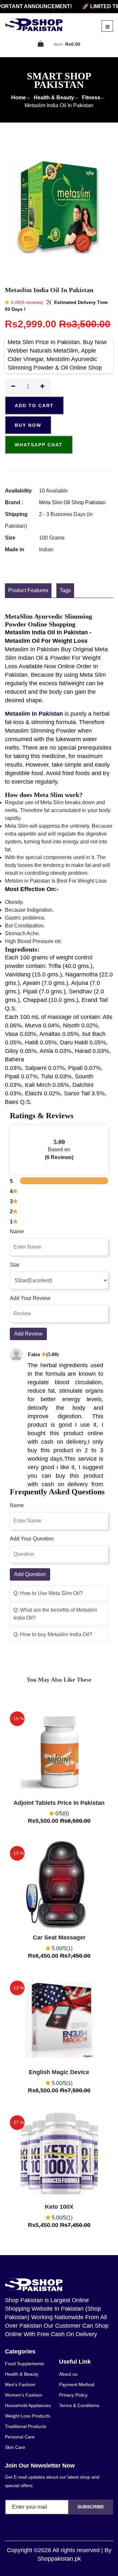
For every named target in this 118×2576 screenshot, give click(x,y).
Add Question (30, 1574)
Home (19, 98)
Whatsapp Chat (39, 445)
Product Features (28, 590)
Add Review (28, 1334)
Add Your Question (32, 1539)
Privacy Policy (73, 2395)
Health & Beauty (54, 98)
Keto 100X (59, 2207)
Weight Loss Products (28, 2416)
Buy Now (28, 425)
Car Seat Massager (59, 1937)
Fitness (91, 98)
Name (17, 1231)
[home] (34, 25)
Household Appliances (28, 2405)
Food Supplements (25, 2364)
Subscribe (91, 2507)
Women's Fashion (24, 2395)
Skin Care (15, 2447)
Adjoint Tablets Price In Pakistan (59, 1803)
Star (15, 1265)
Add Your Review (30, 1298)
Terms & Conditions (79, 2405)
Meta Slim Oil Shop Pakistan (72, 502)
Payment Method (77, 2385)
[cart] (41, 44)
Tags (65, 590)
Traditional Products (26, 2426)
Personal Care (20, 2437)
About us (68, 2374)
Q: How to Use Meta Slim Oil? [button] (48, 1593)
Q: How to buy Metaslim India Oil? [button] (53, 1634)
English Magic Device (59, 2072)
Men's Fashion (20, 2385)
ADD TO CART (34, 406)
